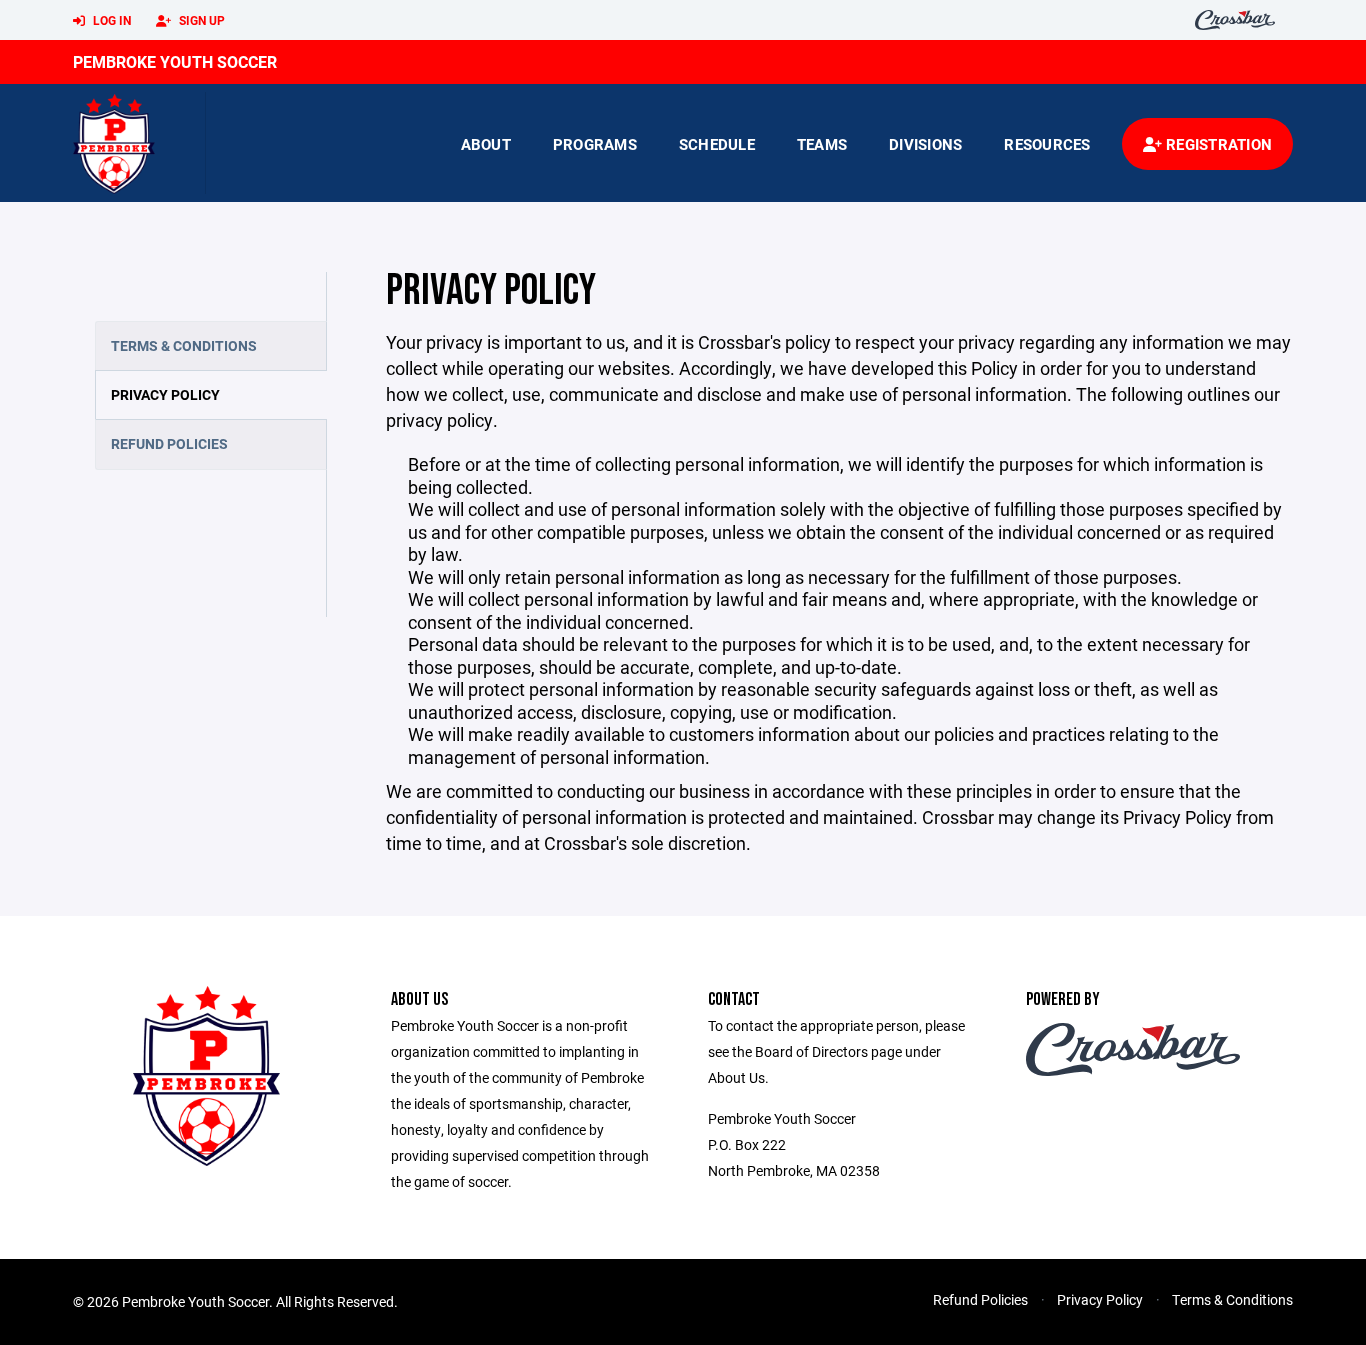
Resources (1047, 144)
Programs (595, 144)
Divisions (925, 144)
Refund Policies (169, 443)
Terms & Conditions (184, 345)
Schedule (717, 144)
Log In (110, 20)
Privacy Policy (165, 394)
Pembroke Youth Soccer (175, 61)
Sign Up (200, 20)
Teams (822, 144)
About (486, 144)
